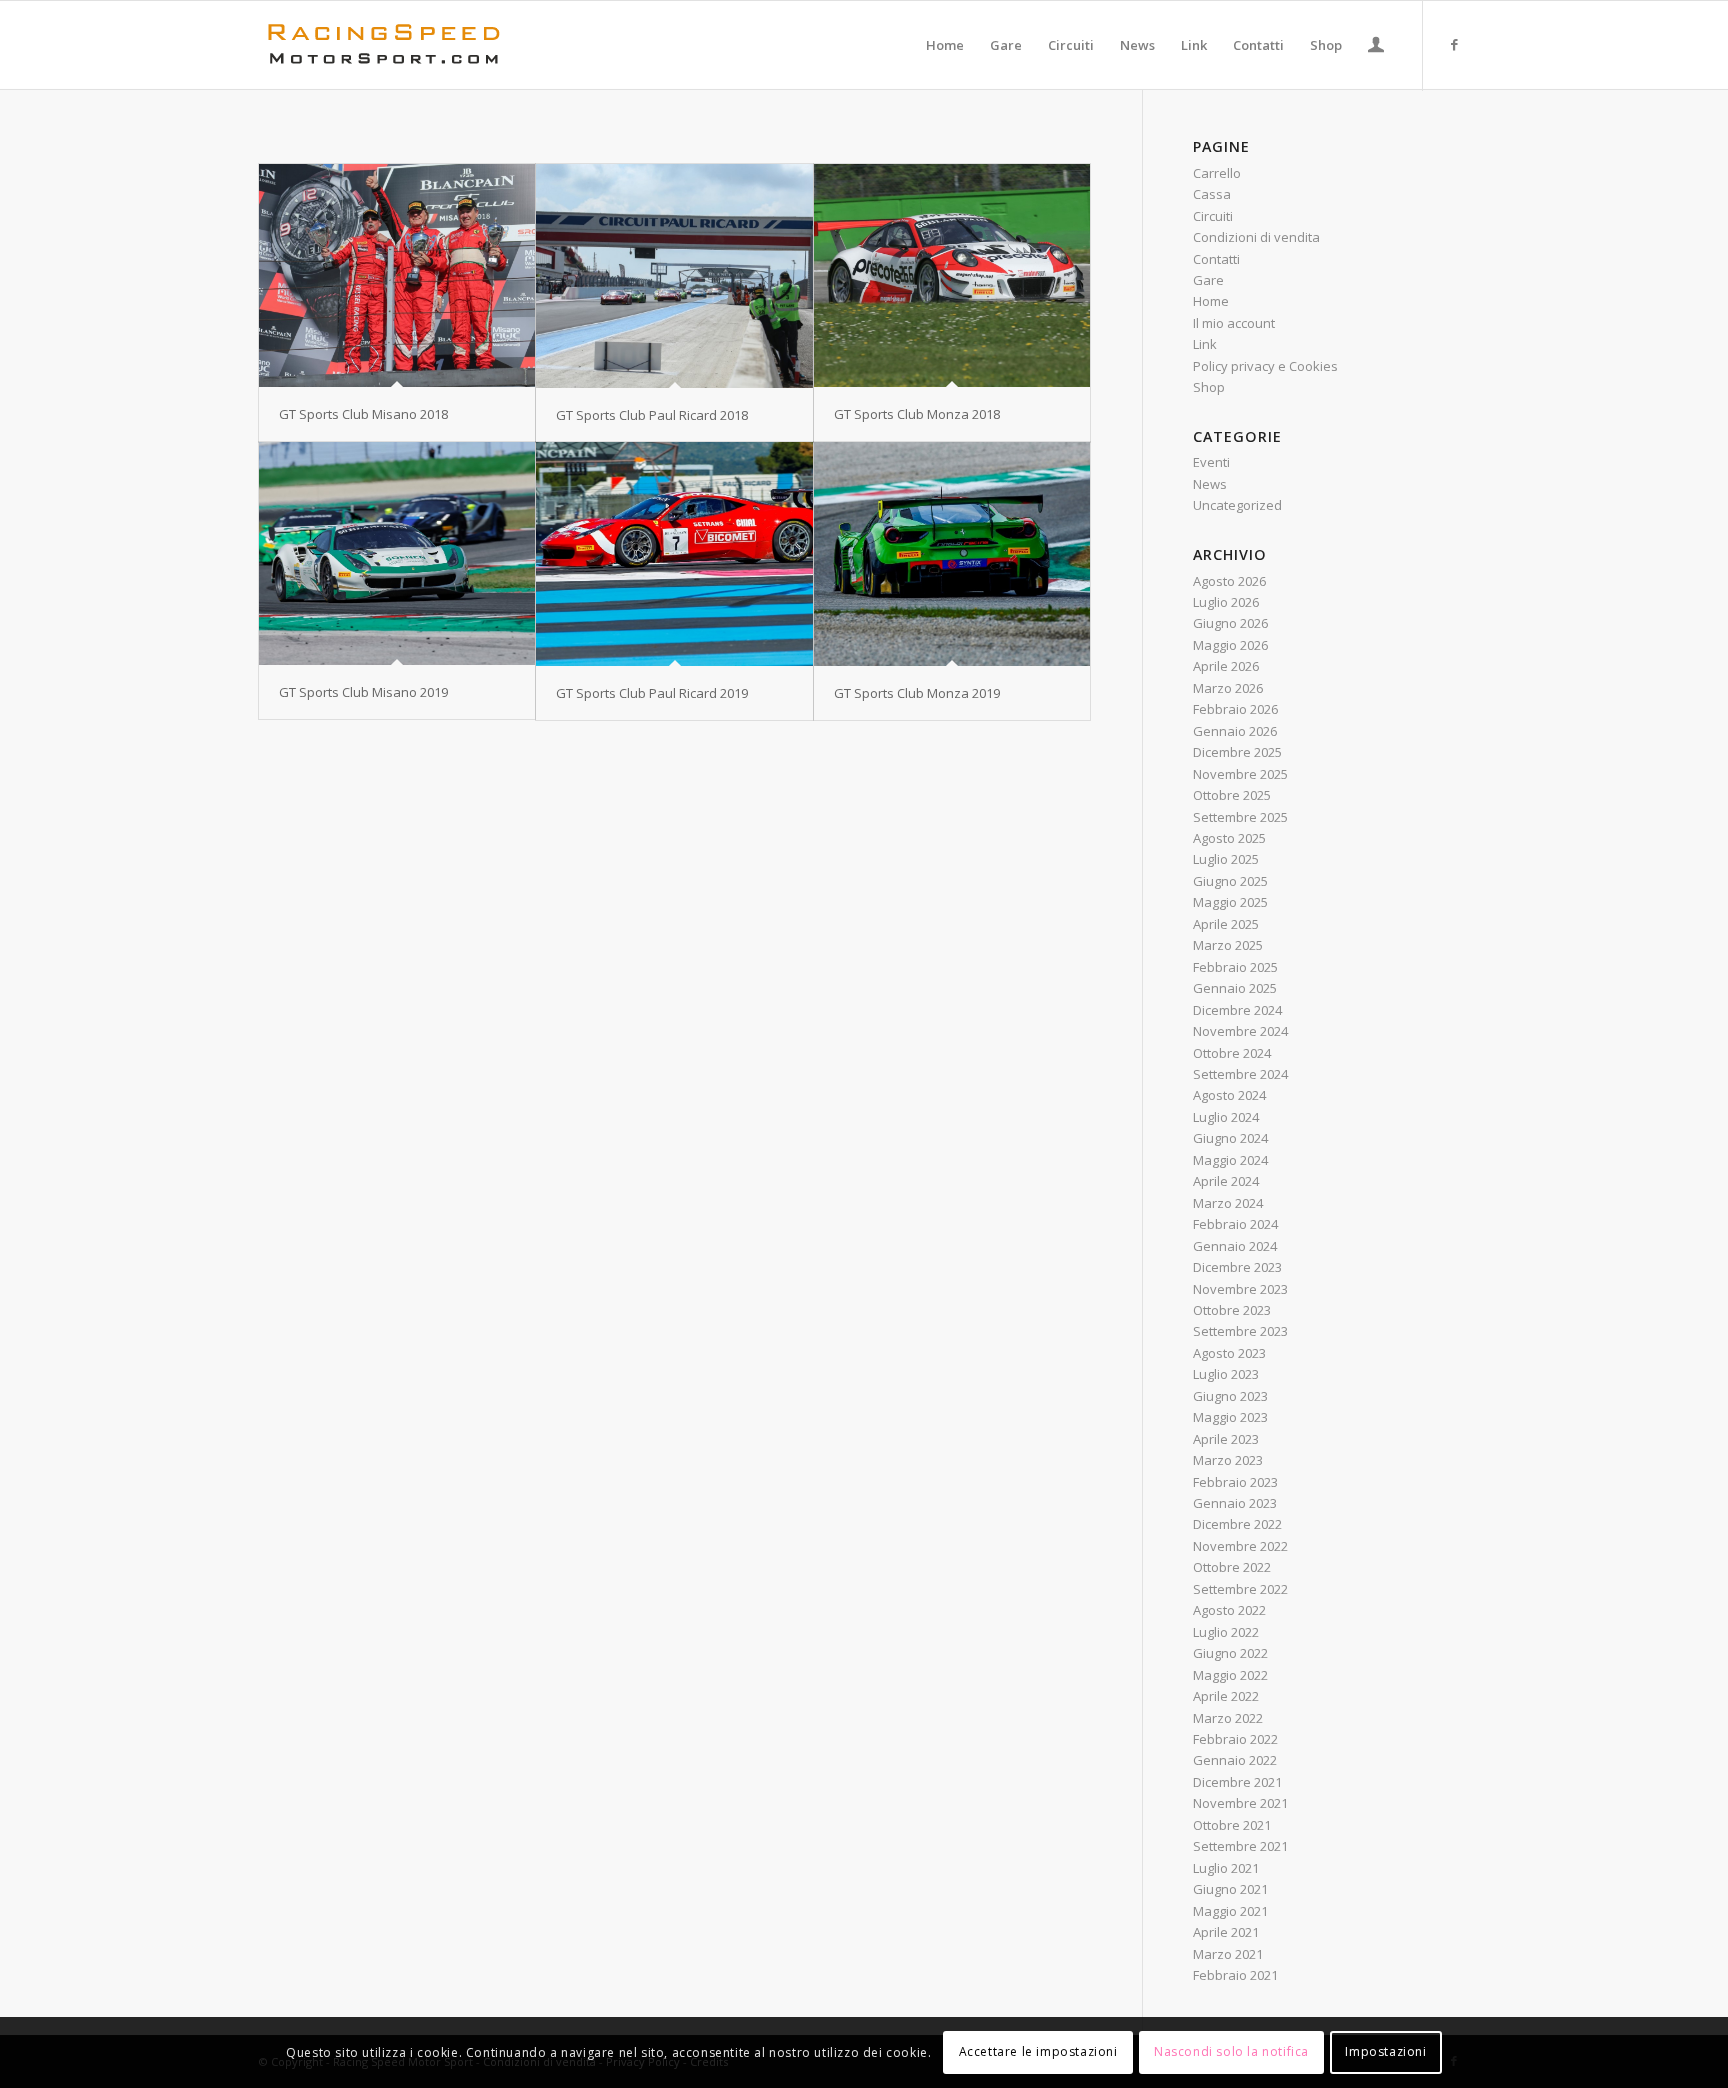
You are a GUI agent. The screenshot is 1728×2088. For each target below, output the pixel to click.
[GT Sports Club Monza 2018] (952, 275)
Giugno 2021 (1230, 1889)
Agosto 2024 (1229, 1095)
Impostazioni (1385, 2052)
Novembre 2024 (1240, 1031)
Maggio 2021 (1230, 1911)
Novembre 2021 (1240, 1803)
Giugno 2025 (1230, 881)
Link (1205, 344)
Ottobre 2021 (1232, 1825)
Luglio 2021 (1226, 1868)
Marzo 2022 (1228, 1718)
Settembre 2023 (1240, 1331)
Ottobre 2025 (1232, 795)
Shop (1209, 387)
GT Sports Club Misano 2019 (363, 692)
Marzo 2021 (1228, 1954)
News (1210, 484)
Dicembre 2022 (1237, 1524)
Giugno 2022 (1230, 1653)
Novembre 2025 (1240, 774)
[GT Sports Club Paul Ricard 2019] (674, 553)
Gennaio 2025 (1235, 988)
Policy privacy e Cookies (1265, 366)
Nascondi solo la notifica (1231, 2052)
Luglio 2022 (1226, 1632)
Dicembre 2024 (1237, 1010)
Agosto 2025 (1229, 838)
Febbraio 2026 (1235, 709)
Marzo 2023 (1228, 1460)
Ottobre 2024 (1232, 1053)
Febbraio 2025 (1235, 967)
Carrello (1217, 173)
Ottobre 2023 (1232, 1310)
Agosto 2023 (1229, 1353)
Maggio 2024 (1230, 1160)
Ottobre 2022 (1232, 1567)
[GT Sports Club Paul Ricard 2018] (674, 276)
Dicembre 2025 (1237, 752)
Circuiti (1213, 216)
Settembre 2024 (1240, 1074)
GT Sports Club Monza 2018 (917, 414)
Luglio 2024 (1226, 1117)
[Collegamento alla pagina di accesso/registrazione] (1376, 47)
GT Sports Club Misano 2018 (363, 414)
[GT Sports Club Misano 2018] (397, 275)
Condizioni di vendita (1256, 237)
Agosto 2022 (1229, 1610)
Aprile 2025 (1226, 924)
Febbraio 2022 (1235, 1739)
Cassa (1212, 194)
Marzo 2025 (1228, 945)
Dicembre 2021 (1237, 1782)
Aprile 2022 (1226, 1696)
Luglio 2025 (1226, 859)
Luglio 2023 (1226, 1374)
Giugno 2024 (1230, 1138)
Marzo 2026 (1228, 688)
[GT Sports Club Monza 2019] (952, 553)
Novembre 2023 (1240, 1289)
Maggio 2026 (1230, 645)
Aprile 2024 (1226, 1181)
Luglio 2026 (1226, 602)
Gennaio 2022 (1235, 1760)
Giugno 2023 (1230, 1396)
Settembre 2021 (1240, 1846)
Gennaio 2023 (1235, 1503)
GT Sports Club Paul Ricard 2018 (652, 415)
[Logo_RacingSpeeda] (384, 45)
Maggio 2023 (1230, 1417)
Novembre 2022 (1240, 1546)
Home (1211, 301)
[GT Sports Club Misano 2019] (397, 553)
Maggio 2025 (1230, 902)
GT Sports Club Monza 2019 (917, 693)
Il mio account (1234, 323)
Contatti (1216, 259)
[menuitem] (945, 45)
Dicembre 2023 (1237, 1267)
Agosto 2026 (1229, 581)
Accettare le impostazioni (1038, 2052)
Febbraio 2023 (1235, 1482)
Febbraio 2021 (1235, 1975)
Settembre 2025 (1240, 817)
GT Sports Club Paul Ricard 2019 (652, 693)
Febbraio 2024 (1235, 1224)
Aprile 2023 (1226, 1439)
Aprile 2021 (1226, 1932)
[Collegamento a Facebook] (1454, 44)
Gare (1208, 280)
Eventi (1211, 462)
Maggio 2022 (1230, 1675)
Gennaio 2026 (1235, 731)
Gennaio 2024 (1235, 1246)
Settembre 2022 (1240, 1589)
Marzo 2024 (1228, 1203)
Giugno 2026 (1230, 623)
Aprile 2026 (1226, 666)
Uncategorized (1237, 505)
